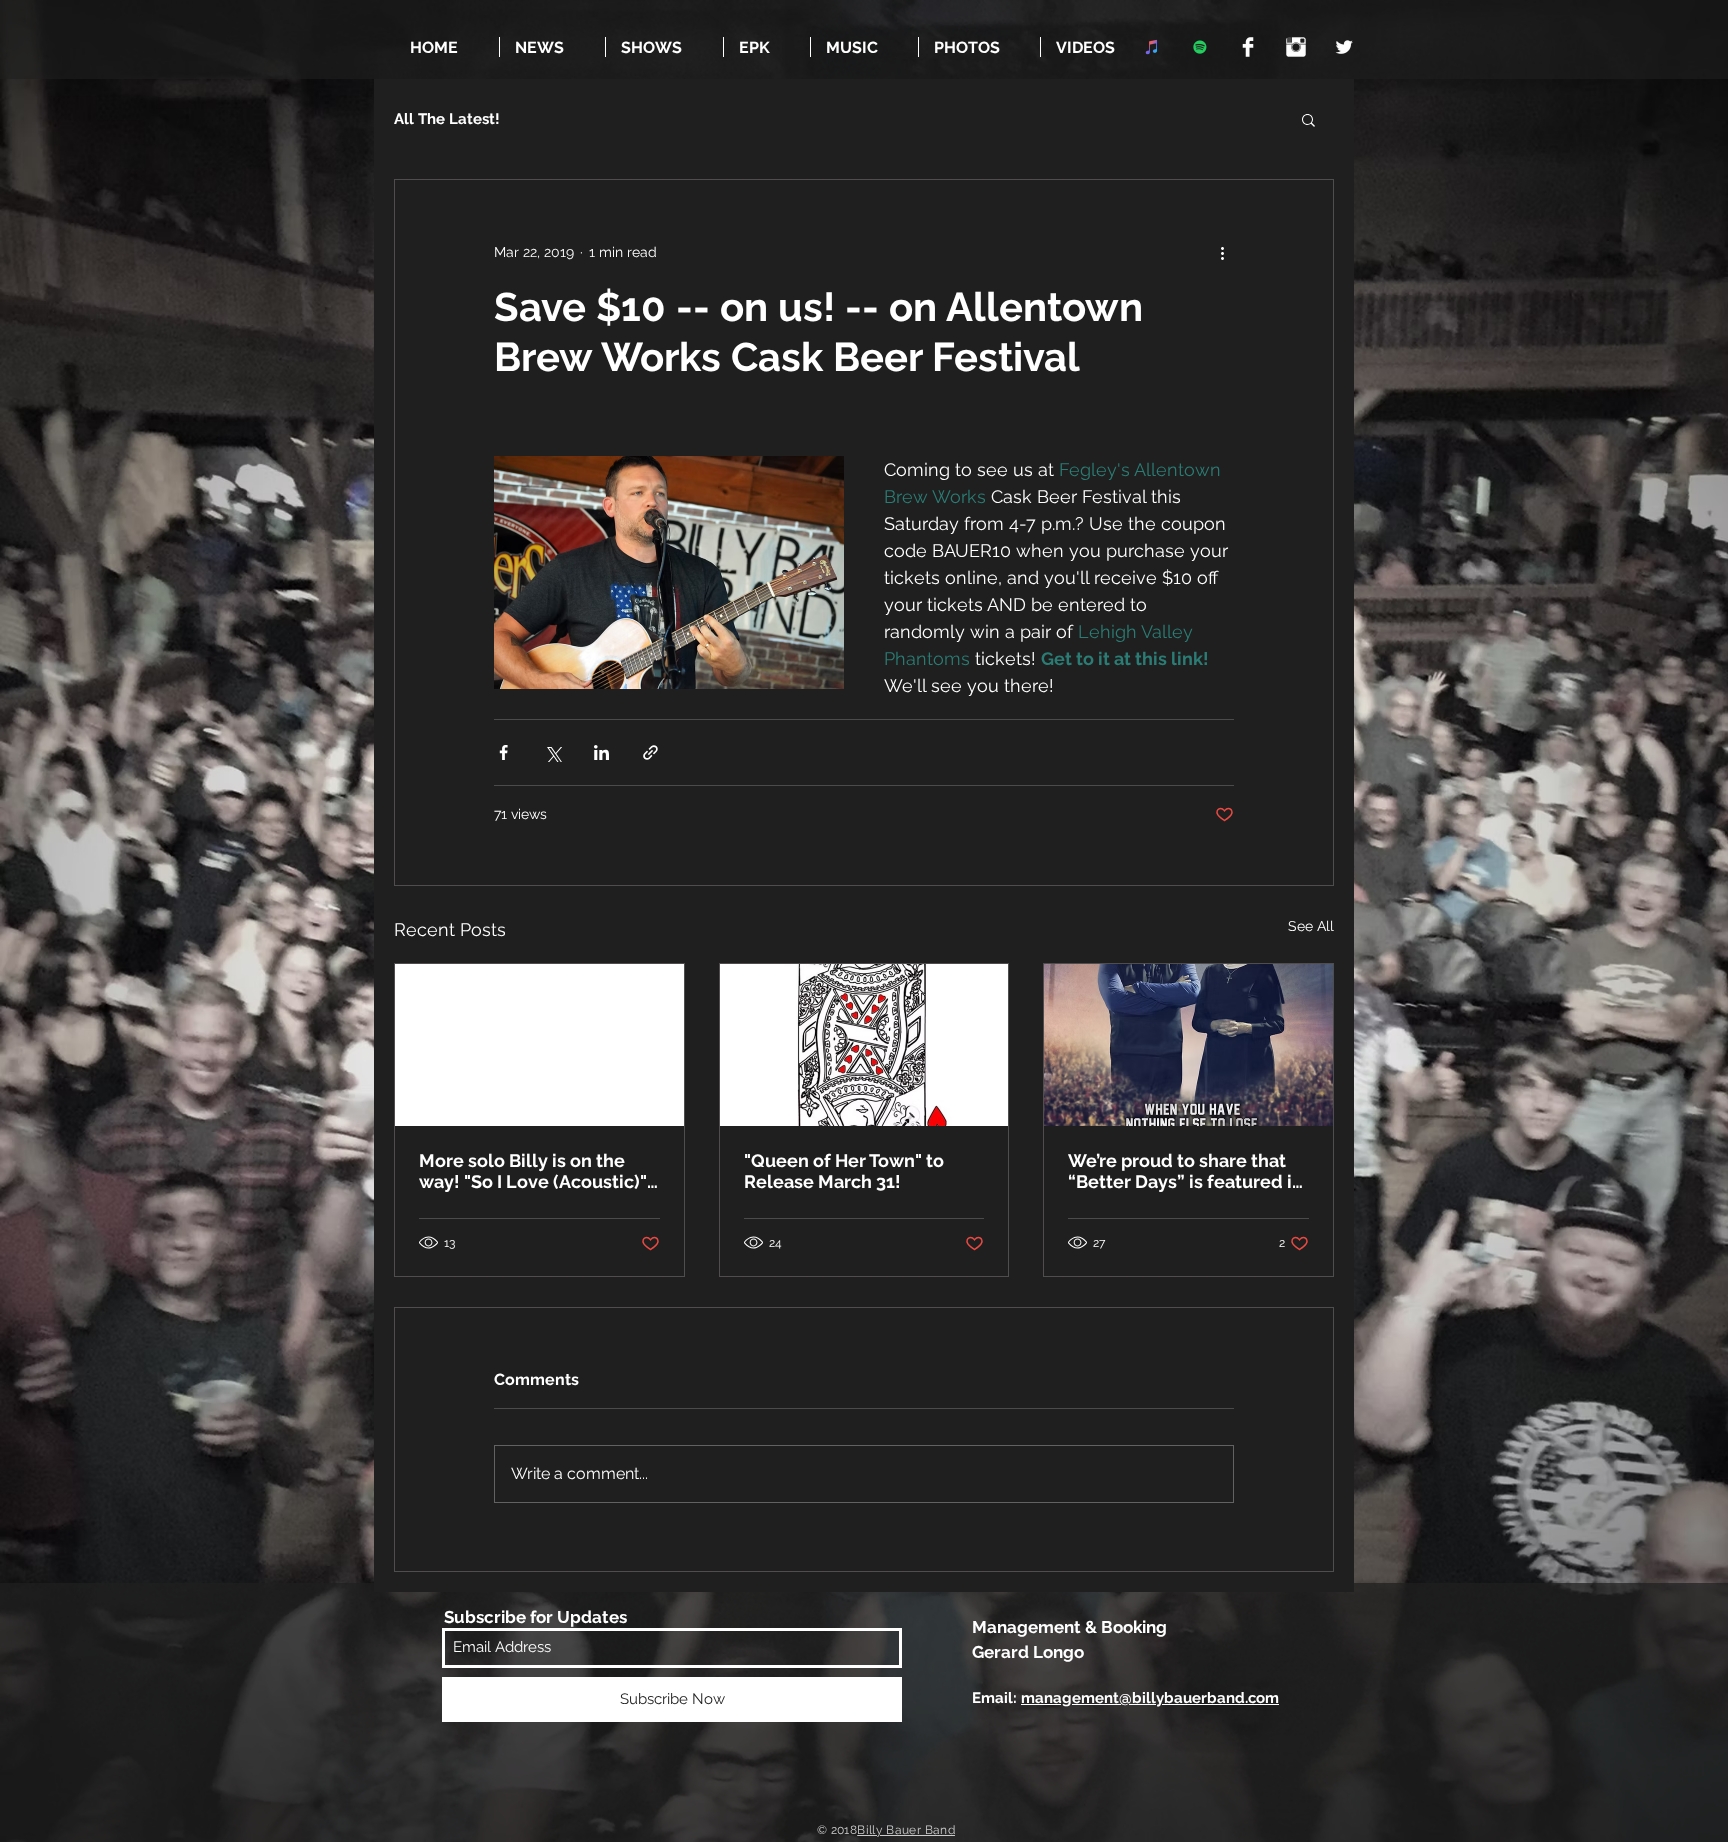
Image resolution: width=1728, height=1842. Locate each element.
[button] (1308, 119)
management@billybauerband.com (1150, 1698)
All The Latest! (447, 119)
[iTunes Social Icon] (1152, 47)
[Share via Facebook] (503, 752)
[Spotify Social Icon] (1200, 47)
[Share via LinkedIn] (601, 752)
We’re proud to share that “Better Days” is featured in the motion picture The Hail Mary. (1185, 1171)
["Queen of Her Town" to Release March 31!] (864, 1045)
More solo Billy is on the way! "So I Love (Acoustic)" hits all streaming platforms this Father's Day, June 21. (538, 1171)
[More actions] (1222, 252)
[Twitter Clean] (1344, 47)
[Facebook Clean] (1248, 47)
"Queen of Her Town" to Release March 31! (844, 1171)
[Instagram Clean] (1296, 47)
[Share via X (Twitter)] (552, 752)
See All (1311, 926)
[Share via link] (650, 752)
